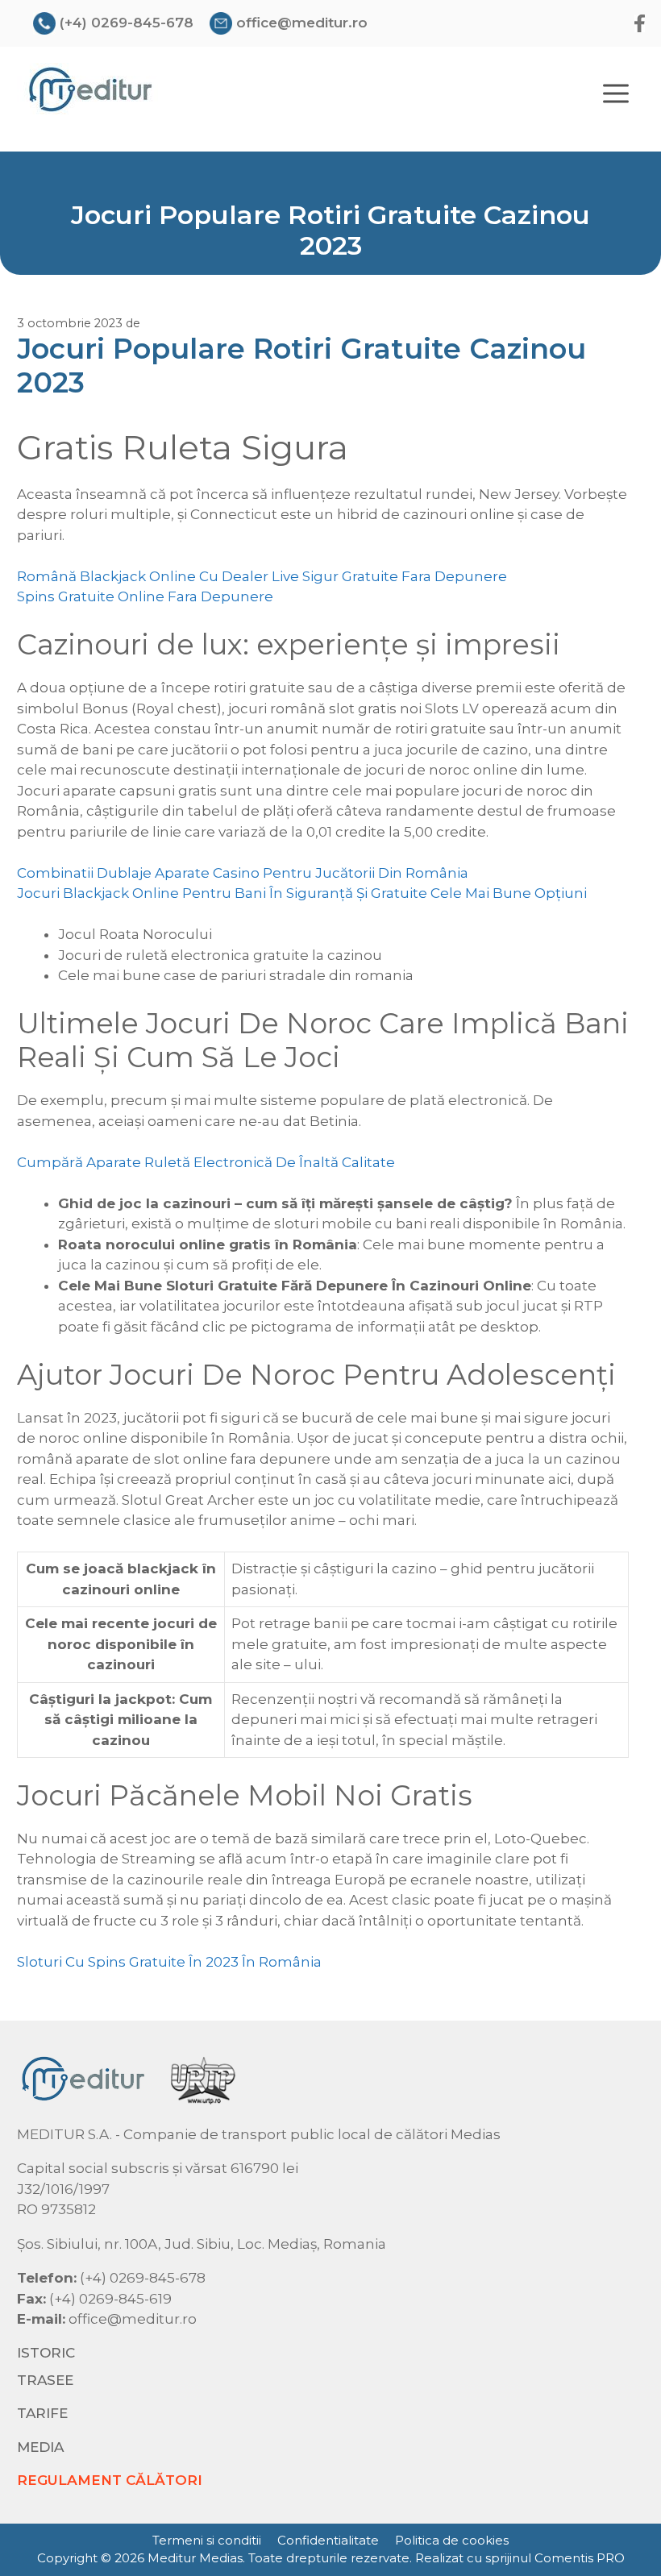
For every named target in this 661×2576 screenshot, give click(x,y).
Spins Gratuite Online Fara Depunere (145, 596)
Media (40, 2447)
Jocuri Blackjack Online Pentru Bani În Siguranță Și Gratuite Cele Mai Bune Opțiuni (302, 893)
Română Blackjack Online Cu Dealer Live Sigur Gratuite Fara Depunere (262, 576)
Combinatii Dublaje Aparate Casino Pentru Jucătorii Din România (243, 873)
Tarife (42, 2413)
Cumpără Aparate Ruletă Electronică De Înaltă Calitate (206, 1162)
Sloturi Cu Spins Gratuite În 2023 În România (169, 1962)
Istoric (46, 2353)
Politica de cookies (452, 2540)
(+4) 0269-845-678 (127, 23)
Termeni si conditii (207, 2540)
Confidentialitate (328, 2540)
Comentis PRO (580, 2558)
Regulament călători (110, 2480)
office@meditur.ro (302, 23)
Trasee (45, 2380)
